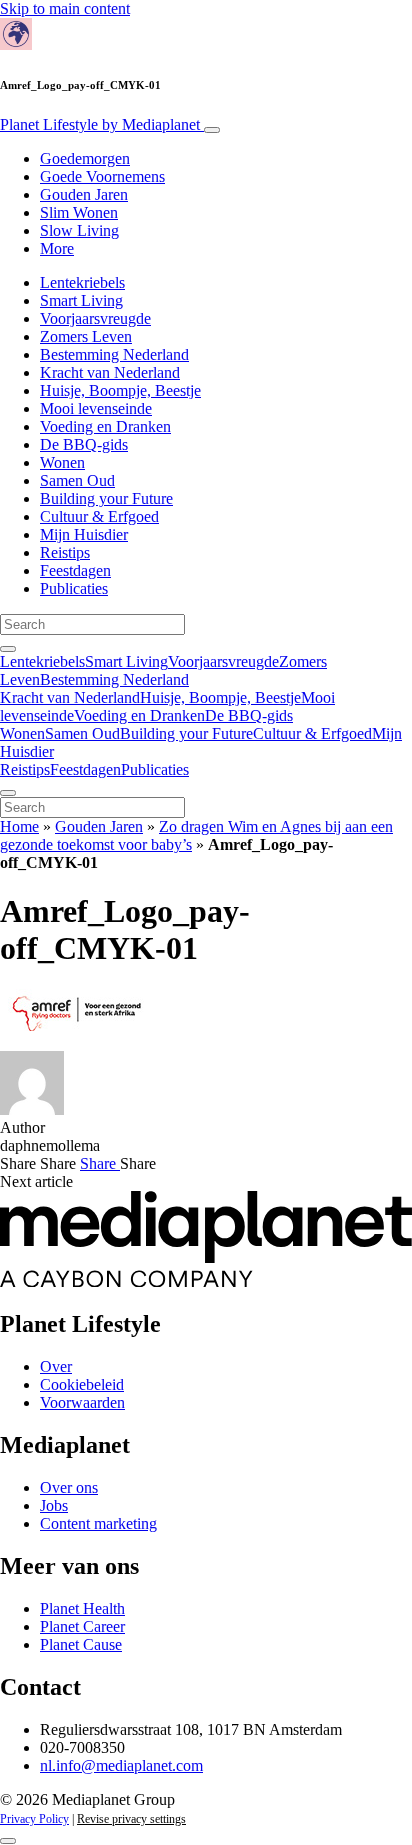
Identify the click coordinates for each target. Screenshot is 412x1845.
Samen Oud (77, 480)
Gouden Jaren (84, 194)
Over (56, 1366)
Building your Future (106, 498)
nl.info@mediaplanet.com (121, 1765)
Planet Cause (81, 1644)
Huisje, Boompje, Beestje (120, 390)
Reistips (65, 552)
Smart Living (81, 300)
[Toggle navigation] (212, 130)
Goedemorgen (85, 158)
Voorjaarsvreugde (95, 318)
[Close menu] (8, 793)
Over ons (69, 1487)
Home (19, 826)
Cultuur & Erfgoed (99, 516)
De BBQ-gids (84, 444)
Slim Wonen (79, 212)
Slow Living (79, 230)
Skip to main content (65, 8)
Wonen (62, 462)
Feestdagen (75, 570)
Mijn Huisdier (84, 534)
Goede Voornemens (102, 176)
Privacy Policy (34, 1819)
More (57, 248)
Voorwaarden (82, 1402)
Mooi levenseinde (96, 408)
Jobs (54, 1505)
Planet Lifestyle (100, 124)
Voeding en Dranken (105, 426)
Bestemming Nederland (114, 354)
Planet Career (82, 1626)
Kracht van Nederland (110, 372)
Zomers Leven (86, 336)
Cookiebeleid (82, 1384)
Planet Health (82, 1608)
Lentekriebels (82, 282)
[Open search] (8, 649)
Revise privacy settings (131, 1819)
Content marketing (98, 1523)
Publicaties (74, 588)
